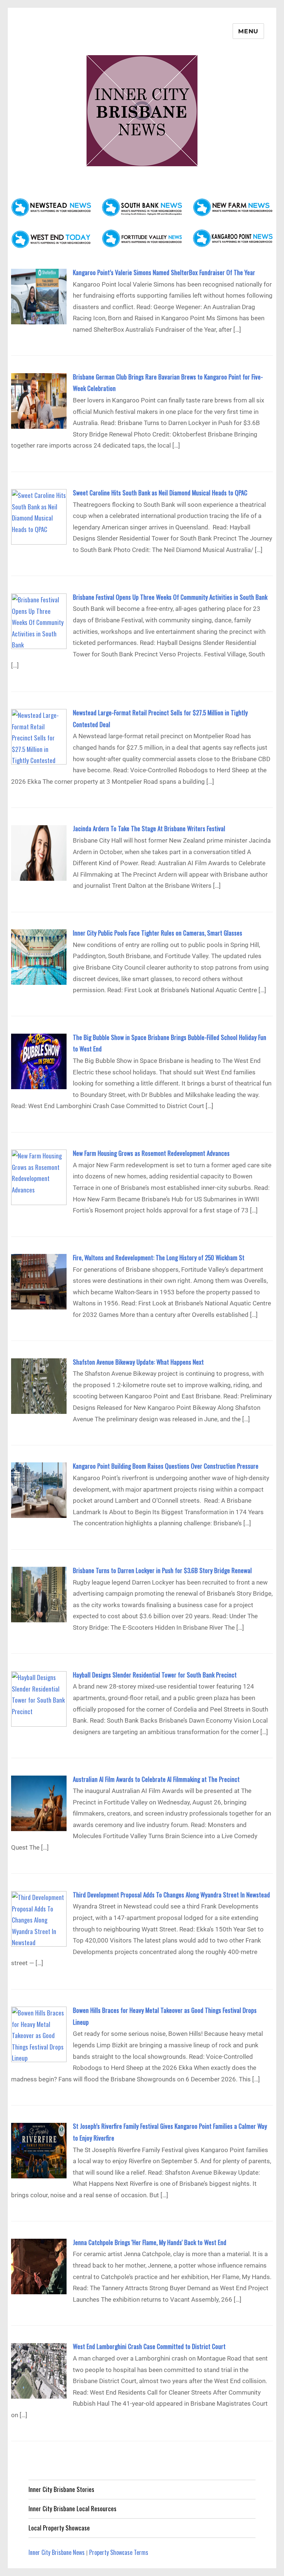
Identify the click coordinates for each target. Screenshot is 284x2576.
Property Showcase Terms (119, 2552)
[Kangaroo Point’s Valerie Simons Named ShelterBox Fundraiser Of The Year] (39, 296)
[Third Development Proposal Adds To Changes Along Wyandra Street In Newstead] (39, 1918)
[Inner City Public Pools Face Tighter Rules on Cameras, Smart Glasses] (39, 956)
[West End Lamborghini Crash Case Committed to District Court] (39, 2370)
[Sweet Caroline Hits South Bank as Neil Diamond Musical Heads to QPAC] (39, 516)
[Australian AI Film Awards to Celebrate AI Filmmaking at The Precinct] (39, 1802)
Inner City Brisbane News (57, 2552)
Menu (248, 31)
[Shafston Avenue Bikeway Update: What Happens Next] (39, 1385)
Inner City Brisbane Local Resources (72, 2508)
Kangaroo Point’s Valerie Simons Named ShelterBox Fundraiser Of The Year (164, 272)
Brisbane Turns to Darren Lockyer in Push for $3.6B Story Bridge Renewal (162, 1570)
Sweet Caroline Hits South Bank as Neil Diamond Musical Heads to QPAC (160, 493)
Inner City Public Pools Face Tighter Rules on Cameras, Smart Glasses (158, 933)
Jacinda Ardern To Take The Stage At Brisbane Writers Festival (149, 828)
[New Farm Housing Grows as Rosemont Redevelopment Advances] (39, 1176)
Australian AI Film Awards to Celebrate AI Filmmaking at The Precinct (156, 1779)
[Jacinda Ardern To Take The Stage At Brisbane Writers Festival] (39, 852)
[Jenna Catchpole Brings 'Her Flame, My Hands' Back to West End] (39, 2266)
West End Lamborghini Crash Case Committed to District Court (149, 2346)
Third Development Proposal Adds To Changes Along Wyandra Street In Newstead (171, 1895)
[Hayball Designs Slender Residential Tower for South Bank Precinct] (39, 1698)
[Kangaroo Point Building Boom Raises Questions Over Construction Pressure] (39, 1489)
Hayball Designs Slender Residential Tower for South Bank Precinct (155, 1675)
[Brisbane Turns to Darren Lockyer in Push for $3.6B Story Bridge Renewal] (39, 1594)
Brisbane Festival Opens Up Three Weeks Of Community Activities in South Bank (170, 597)
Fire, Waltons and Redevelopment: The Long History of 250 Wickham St (159, 1257)
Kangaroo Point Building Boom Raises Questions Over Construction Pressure (166, 1466)
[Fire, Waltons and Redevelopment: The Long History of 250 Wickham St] (39, 1281)
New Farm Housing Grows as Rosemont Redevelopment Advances (151, 1153)
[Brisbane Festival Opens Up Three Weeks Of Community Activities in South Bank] (39, 620)
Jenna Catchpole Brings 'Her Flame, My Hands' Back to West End (150, 2242)
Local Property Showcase (59, 2528)
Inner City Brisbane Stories (61, 2489)
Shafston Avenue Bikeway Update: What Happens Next (138, 1362)
